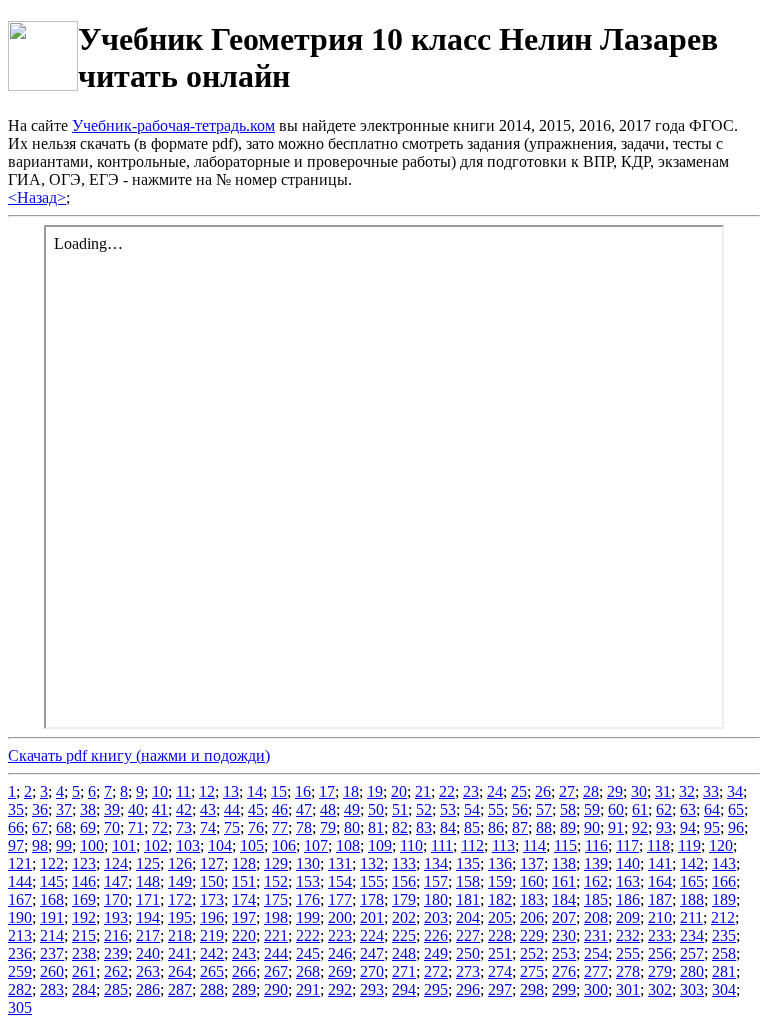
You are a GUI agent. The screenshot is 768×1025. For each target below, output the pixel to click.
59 (592, 809)
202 (404, 917)
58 (568, 809)
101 (124, 845)
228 (500, 935)
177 (340, 899)
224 (372, 935)
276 (564, 971)
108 (348, 845)
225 (404, 935)
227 (468, 935)
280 (692, 971)
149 (180, 881)
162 (596, 881)
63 (688, 809)
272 (436, 971)
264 (180, 971)
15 (279, 791)
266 (244, 971)
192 (84, 917)
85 (472, 827)
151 (244, 881)
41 (160, 809)
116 (596, 845)
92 (640, 827)
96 (736, 827)
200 (340, 917)
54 (472, 809)
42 (184, 809)
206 (532, 917)
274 (500, 971)
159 (500, 881)
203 (436, 917)
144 (20, 881)
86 (496, 827)
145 (52, 881)
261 (84, 971)
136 (500, 863)
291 (308, 989)
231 (596, 935)
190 (20, 917)
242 (212, 953)
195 (180, 917)
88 (544, 827)
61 (640, 809)
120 (721, 845)
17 (327, 791)
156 (404, 881)
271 (404, 971)
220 (244, 935)
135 (468, 863)
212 (723, 917)
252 (532, 953)
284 (84, 989)
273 (468, 971)
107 (316, 845)
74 (208, 827)
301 (628, 989)
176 (308, 899)
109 (380, 845)
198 (276, 917)
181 (468, 899)
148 (148, 881)
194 (148, 917)
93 (664, 827)
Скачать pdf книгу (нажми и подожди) (139, 755)
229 (532, 935)
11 (183, 791)
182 (500, 899)
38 (88, 809)
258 (724, 953)
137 (532, 863)
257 (692, 953)
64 (712, 809)
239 (116, 953)
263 (148, 971)
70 (112, 827)
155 (372, 881)
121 (20, 863)
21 (423, 791)
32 (687, 791)
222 (308, 935)
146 (84, 881)
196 (212, 917)
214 (52, 935)
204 (468, 917)
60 (616, 809)
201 (372, 917)
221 (276, 935)
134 (436, 863)
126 (180, 863)
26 (543, 791)
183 (532, 899)
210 (660, 917)
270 (372, 971)
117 (627, 845)
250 (468, 953)
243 (244, 953)
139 (596, 863)
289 (244, 989)
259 (20, 971)
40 (136, 809)
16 (303, 791)
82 (400, 827)
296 (468, 989)
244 (276, 953)
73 (184, 827)
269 (340, 971)
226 (436, 935)
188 (692, 899)
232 (628, 935)
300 (596, 989)
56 (520, 809)
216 (116, 935)
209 (628, 917)
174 (244, 899)
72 (160, 827)
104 (220, 845)
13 (231, 791)
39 (112, 809)
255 (628, 953)
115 (565, 845)
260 (52, 971)
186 (628, 899)
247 (372, 953)
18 (351, 791)
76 (256, 827)
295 (436, 989)
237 (52, 953)
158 (468, 881)
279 (660, 971)
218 (180, 935)
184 (564, 899)
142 (692, 863)
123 (84, 863)
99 (64, 845)
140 (628, 863)
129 (276, 863)
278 (628, 971)
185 (596, 899)
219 (212, 935)
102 (156, 845)
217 (148, 935)
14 (255, 791)
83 (424, 827)
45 (256, 809)
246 (340, 953)
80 (352, 827)
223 (340, 935)
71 (136, 827)
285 (116, 989)
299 (564, 989)
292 (340, 989)
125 (148, 863)
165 (692, 881)
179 (404, 899)
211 (691, 917)
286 (148, 989)
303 (692, 989)
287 (180, 989)
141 (660, 863)
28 (591, 791)
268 (308, 971)
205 (500, 917)
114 (534, 845)
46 (280, 809)
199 (308, 917)
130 (308, 863)
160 (532, 881)
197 (244, 917)
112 (472, 845)
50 (376, 809)
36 (40, 809)
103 (188, 845)
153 (308, 881)
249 (436, 953)
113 (503, 845)
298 (532, 989)
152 (276, 881)
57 (544, 809)
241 (180, 953)
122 (52, 863)
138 (564, 863)
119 (689, 845)
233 (660, 935)
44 (232, 809)
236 (20, 953)
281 (724, 971)
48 (328, 809)
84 (448, 827)
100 (92, 845)
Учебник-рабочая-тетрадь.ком (173, 125)
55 (496, 809)
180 (436, 899)
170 (116, 899)
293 (372, 989)
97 (16, 845)
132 (372, 863)
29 (615, 791)
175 (276, 899)
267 (276, 971)
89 (568, 827)
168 (52, 899)
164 (660, 881)
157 (436, 881)
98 (40, 845)
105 (252, 845)
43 (208, 809)
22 (447, 791)
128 (244, 863)
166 (724, 881)
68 (64, 827)
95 (712, 827)
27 (567, 791)
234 (692, 935)
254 (596, 953)
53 (448, 809)
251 (500, 953)
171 (148, 899)
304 (724, 989)
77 (280, 827)
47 (304, 809)
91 (616, 827)
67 (40, 827)
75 (232, 827)
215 (84, 935)
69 (88, 827)
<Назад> (37, 197)
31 (663, 791)
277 (596, 971)
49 (352, 809)
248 (404, 953)
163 (628, 881)
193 (116, 917)
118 (658, 845)
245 (308, 953)
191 (52, 917)
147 (116, 881)
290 (276, 989)
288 (212, 989)
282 (20, 989)
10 (160, 791)
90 (592, 827)
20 (399, 791)
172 (180, 899)
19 (375, 791)
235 (724, 935)
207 (564, 917)
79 (328, 827)
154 (340, 881)
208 (596, 917)
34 (735, 791)
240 (148, 953)
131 (340, 863)
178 (372, 899)
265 (212, 971)
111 (442, 845)
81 (376, 827)
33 (711, 791)
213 (20, 935)
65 (736, 809)
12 (207, 791)
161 (564, 881)
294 (404, 989)
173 (212, 899)
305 (20, 1007)
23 (471, 791)
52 (424, 809)
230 (564, 935)
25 (519, 791)
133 (404, 863)
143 (724, 863)
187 (660, 899)
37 (64, 809)
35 (16, 809)
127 (212, 863)
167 (20, 899)
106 (284, 845)
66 (16, 827)
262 (116, 971)
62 (664, 809)
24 (495, 791)
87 (520, 827)
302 (660, 989)
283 (52, 989)
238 (84, 953)
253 (564, 953)
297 (500, 989)
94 (688, 827)
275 (532, 971)
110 (411, 845)
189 (724, 899)
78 (304, 827)
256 (660, 953)
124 (116, 863)
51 (400, 809)
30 (639, 791)
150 (212, 881)
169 (84, 899)
